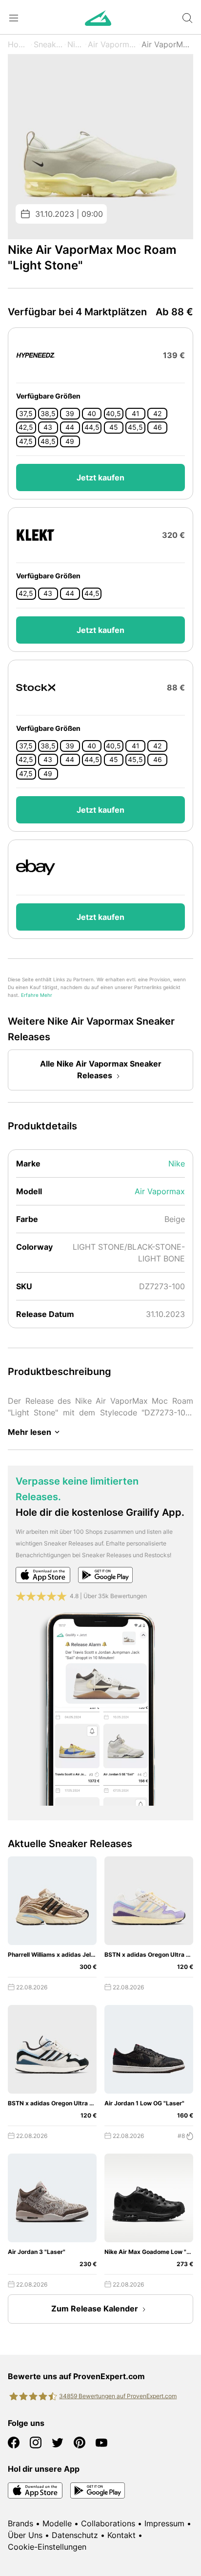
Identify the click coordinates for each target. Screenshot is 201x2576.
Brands (20, 2523)
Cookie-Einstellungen (47, 2547)
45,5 (135, 427)
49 (70, 441)
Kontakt (121, 2535)
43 (48, 427)
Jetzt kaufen (100, 477)
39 (70, 414)
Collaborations (108, 2523)
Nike (76, 44)
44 (70, 427)
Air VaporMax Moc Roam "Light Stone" (167, 44)
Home (19, 44)
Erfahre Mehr (37, 995)
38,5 (48, 414)
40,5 (113, 414)
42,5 (26, 427)
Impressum (164, 2523)
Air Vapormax (113, 44)
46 (158, 427)
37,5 (26, 414)
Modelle (57, 2523)
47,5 (26, 441)
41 (136, 414)
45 (114, 427)
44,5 (92, 427)
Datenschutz (75, 2535)
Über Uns (25, 2535)
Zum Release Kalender (95, 2309)
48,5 (48, 441)
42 (157, 414)
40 (92, 414)
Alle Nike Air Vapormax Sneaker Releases (101, 1069)
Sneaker (48, 44)
